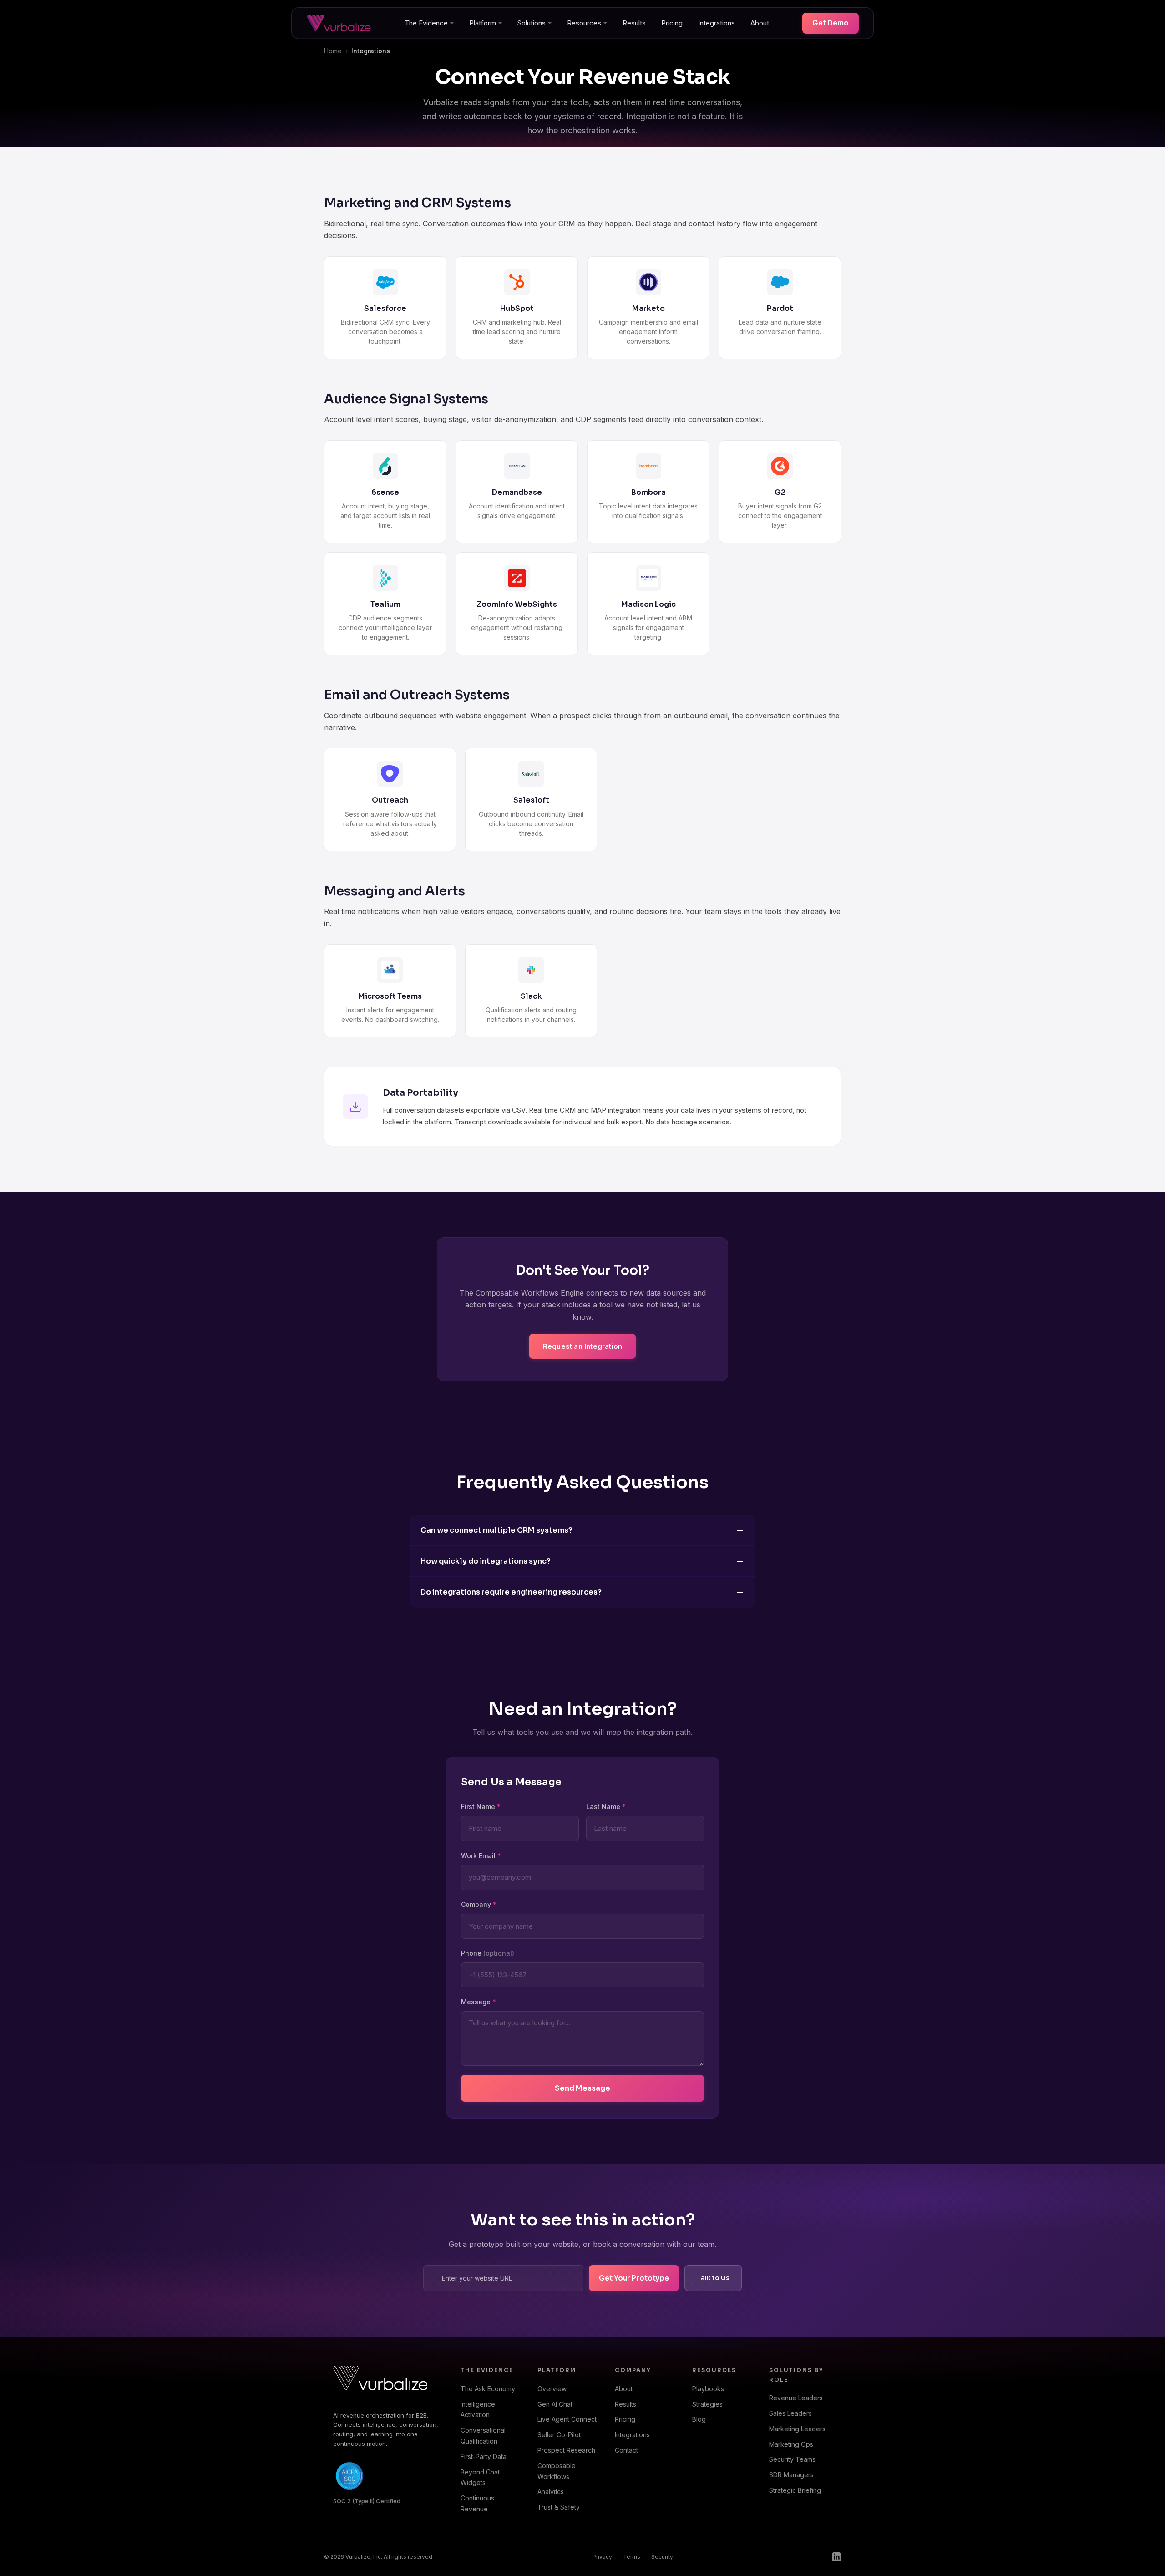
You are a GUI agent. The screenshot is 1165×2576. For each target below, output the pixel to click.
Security (662, 2557)
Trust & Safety (559, 2507)
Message (479, 2002)
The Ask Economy (488, 2389)
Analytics (551, 2492)
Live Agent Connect (567, 2419)
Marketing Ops (791, 2444)
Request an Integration (582, 1346)
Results (634, 23)
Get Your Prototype (634, 2278)
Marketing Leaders (797, 2429)
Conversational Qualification (483, 2436)
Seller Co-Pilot (559, 2435)
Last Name (606, 1806)
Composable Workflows (557, 2471)
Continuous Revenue (477, 2503)
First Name (481, 1806)
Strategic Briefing (795, 2490)
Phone (488, 1953)
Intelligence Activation (478, 2410)
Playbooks (708, 2389)
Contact (626, 2450)
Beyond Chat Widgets (480, 2477)
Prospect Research (566, 2450)
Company (479, 1904)
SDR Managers (791, 2475)
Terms (632, 2557)
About (760, 23)
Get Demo (831, 23)
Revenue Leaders (796, 2398)
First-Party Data (484, 2457)
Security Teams (792, 2459)
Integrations (717, 23)
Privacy (602, 2557)
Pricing (672, 23)
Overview (552, 2389)
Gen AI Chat (555, 2404)
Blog (699, 2419)
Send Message (582, 2088)
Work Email (481, 1856)
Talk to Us (713, 2278)
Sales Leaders (790, 2413)
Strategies (707, 2404)
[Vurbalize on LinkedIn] (836, 2557)
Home (333, 51)
